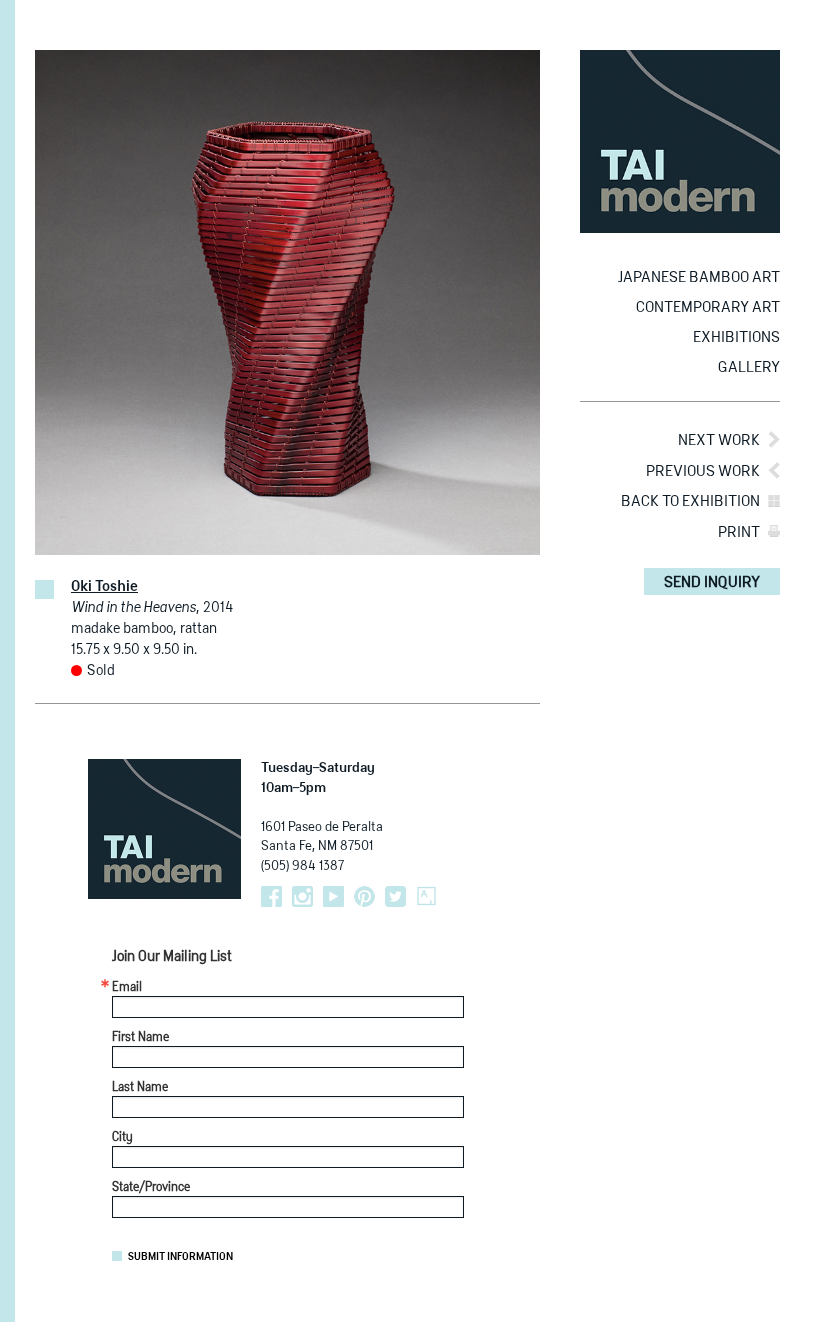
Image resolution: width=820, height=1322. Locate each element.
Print (739, 532)
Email (127, 988)
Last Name (140, 1088)
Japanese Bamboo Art (699, 277)
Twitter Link (395, 896)
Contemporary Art (708, 307)
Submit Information (180, 1257)
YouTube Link (333, 896)
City (122, 1138)
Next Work (719, 440)
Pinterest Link (364, 896)
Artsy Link (426, 896)
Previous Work (703, 471)
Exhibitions (736, 337)
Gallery (749, 367)
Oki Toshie (104, 587)
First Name (140, 1038)
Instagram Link (302, 896)
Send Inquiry (712, 582)
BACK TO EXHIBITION (690, 501)
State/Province (151, 1188)
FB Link (271, 896)
